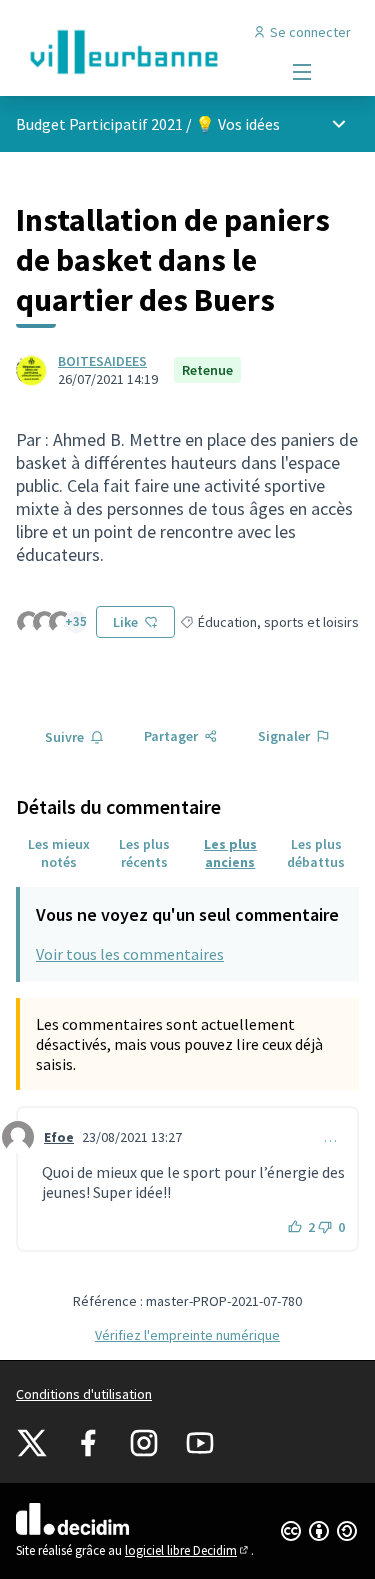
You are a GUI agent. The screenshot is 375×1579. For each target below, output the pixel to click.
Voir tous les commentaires (130, 954)
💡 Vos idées (237, 124)
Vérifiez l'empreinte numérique (187, 1335)
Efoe (59, 1137)
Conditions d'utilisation (84, 1394)
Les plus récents (144, 853)
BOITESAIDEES (102, 361)
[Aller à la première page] (142, 52)
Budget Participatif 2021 (99, 124)
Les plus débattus (316, 853)
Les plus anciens (230, 853)
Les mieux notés (59, 853)
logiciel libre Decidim (188, 1550)
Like (125, 622)
